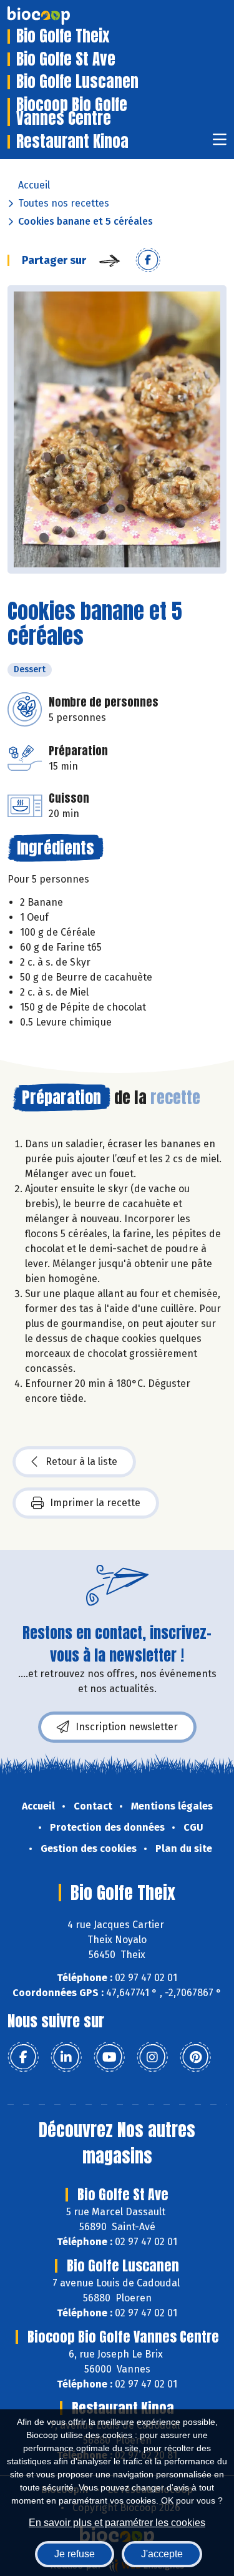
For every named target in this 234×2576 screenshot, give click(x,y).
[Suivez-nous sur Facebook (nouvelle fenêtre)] (23, 2057)
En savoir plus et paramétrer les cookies (117, 2523)
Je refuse (75, 2554)
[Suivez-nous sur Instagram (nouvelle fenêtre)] (152, 2057)
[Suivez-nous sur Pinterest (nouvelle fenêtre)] (195, 2057)
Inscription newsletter (127, 1727)
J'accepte (162, 2554)
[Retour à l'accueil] (57, 16)
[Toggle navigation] (220, 143)
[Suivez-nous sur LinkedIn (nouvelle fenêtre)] (66, 2057)
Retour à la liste (81, 1462)
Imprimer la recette (95, 1503)
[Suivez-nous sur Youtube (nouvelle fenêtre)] (109, 2057)
